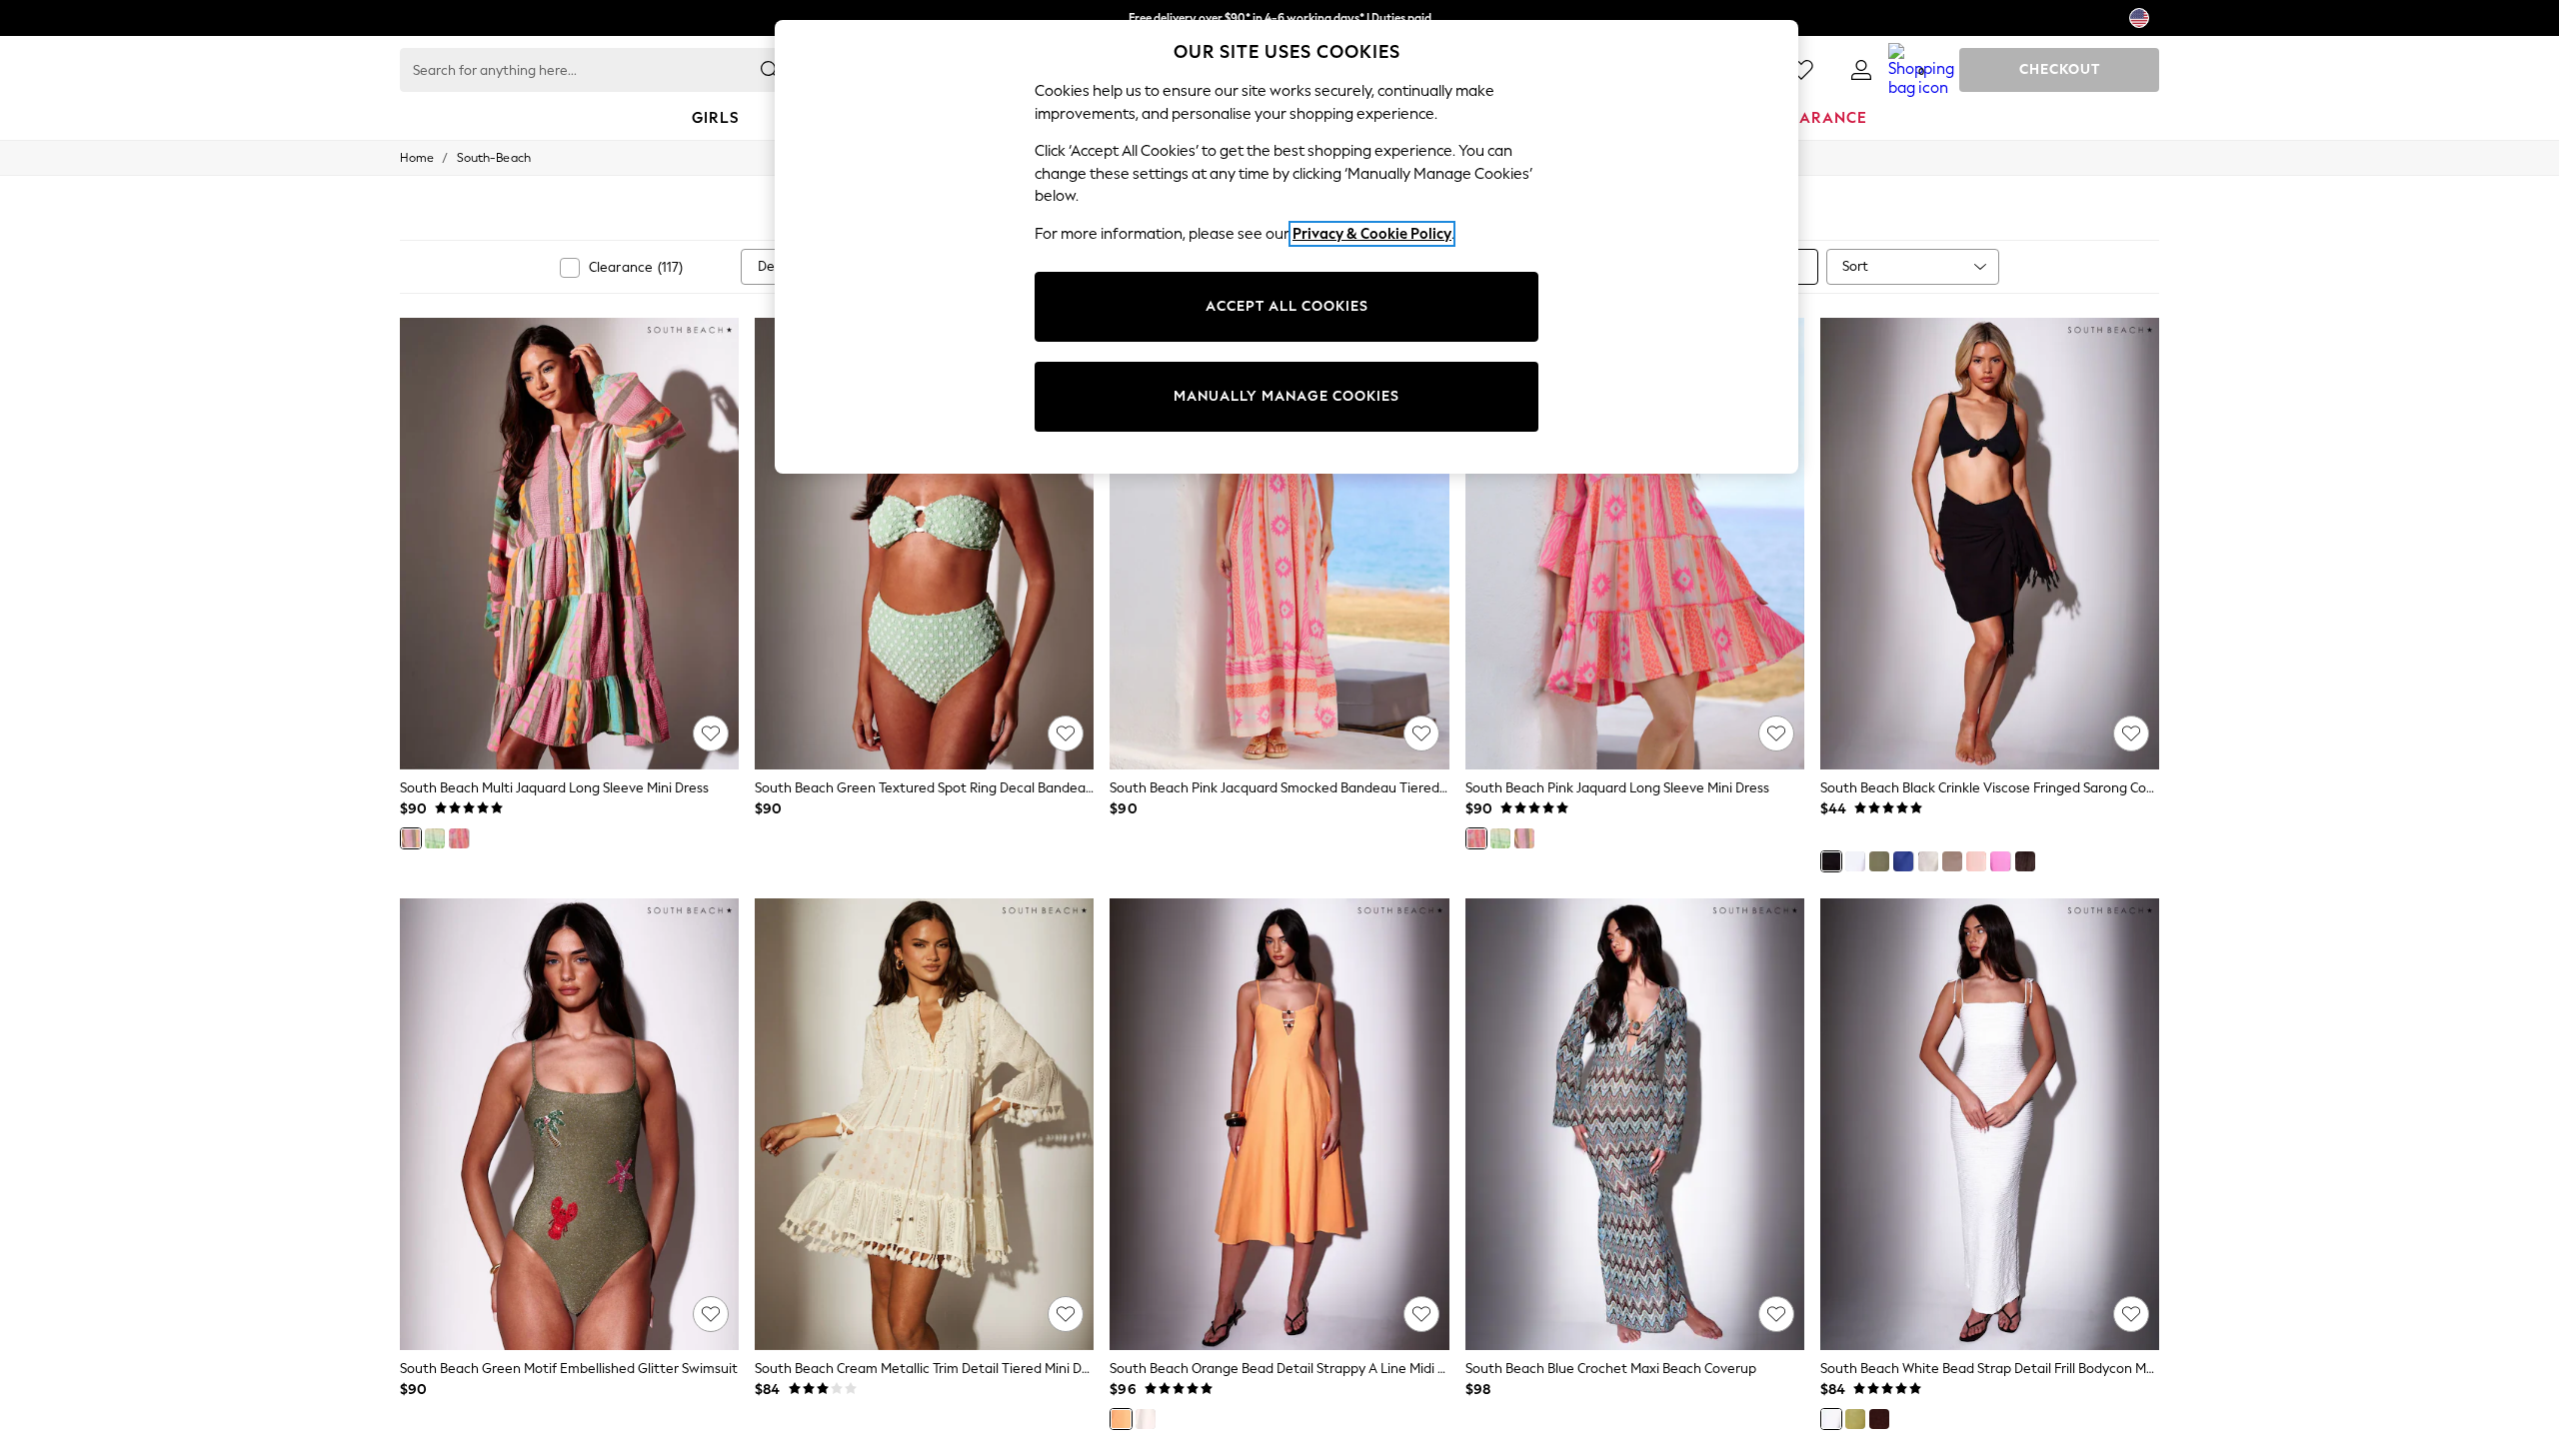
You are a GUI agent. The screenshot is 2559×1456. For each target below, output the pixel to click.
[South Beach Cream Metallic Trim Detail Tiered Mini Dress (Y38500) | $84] (924, 1124)
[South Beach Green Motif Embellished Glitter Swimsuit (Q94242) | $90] (569, 1124)
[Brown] (2025, 861)
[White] (1855, 861)
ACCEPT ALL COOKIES (1287, 306)
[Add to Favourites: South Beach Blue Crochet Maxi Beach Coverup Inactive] (1776, 1314)
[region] (1286, 247)
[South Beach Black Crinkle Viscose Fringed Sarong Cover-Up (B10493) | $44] (1990, 544)
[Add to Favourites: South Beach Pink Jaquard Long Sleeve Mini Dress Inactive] (1776, 733)
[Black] (1831, 861)
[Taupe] (1952, 861)
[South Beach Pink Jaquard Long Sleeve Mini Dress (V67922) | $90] (1635, 544)
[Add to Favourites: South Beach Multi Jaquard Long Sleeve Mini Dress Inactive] (711, 733)
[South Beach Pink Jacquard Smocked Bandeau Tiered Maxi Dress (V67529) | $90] (1279, 544)
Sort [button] (1855, 266)
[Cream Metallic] (1928, 861)
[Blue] (1903, 861)
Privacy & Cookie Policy (1372, 234)
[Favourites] (1801, 70)
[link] (1861, 70)
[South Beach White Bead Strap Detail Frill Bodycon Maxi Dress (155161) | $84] (1990, 1124)
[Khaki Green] (1879, 861)
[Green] (435, 838)
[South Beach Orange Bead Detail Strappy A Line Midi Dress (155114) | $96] (1279, 1124)
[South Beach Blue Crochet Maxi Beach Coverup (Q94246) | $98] (1635, 1124)
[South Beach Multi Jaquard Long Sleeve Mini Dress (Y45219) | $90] (569, 544)
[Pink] (459, 838)
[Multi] (411, 838)
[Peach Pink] (1976, 861)
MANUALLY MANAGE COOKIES (1286, 396)
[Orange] (1121, 1419)
